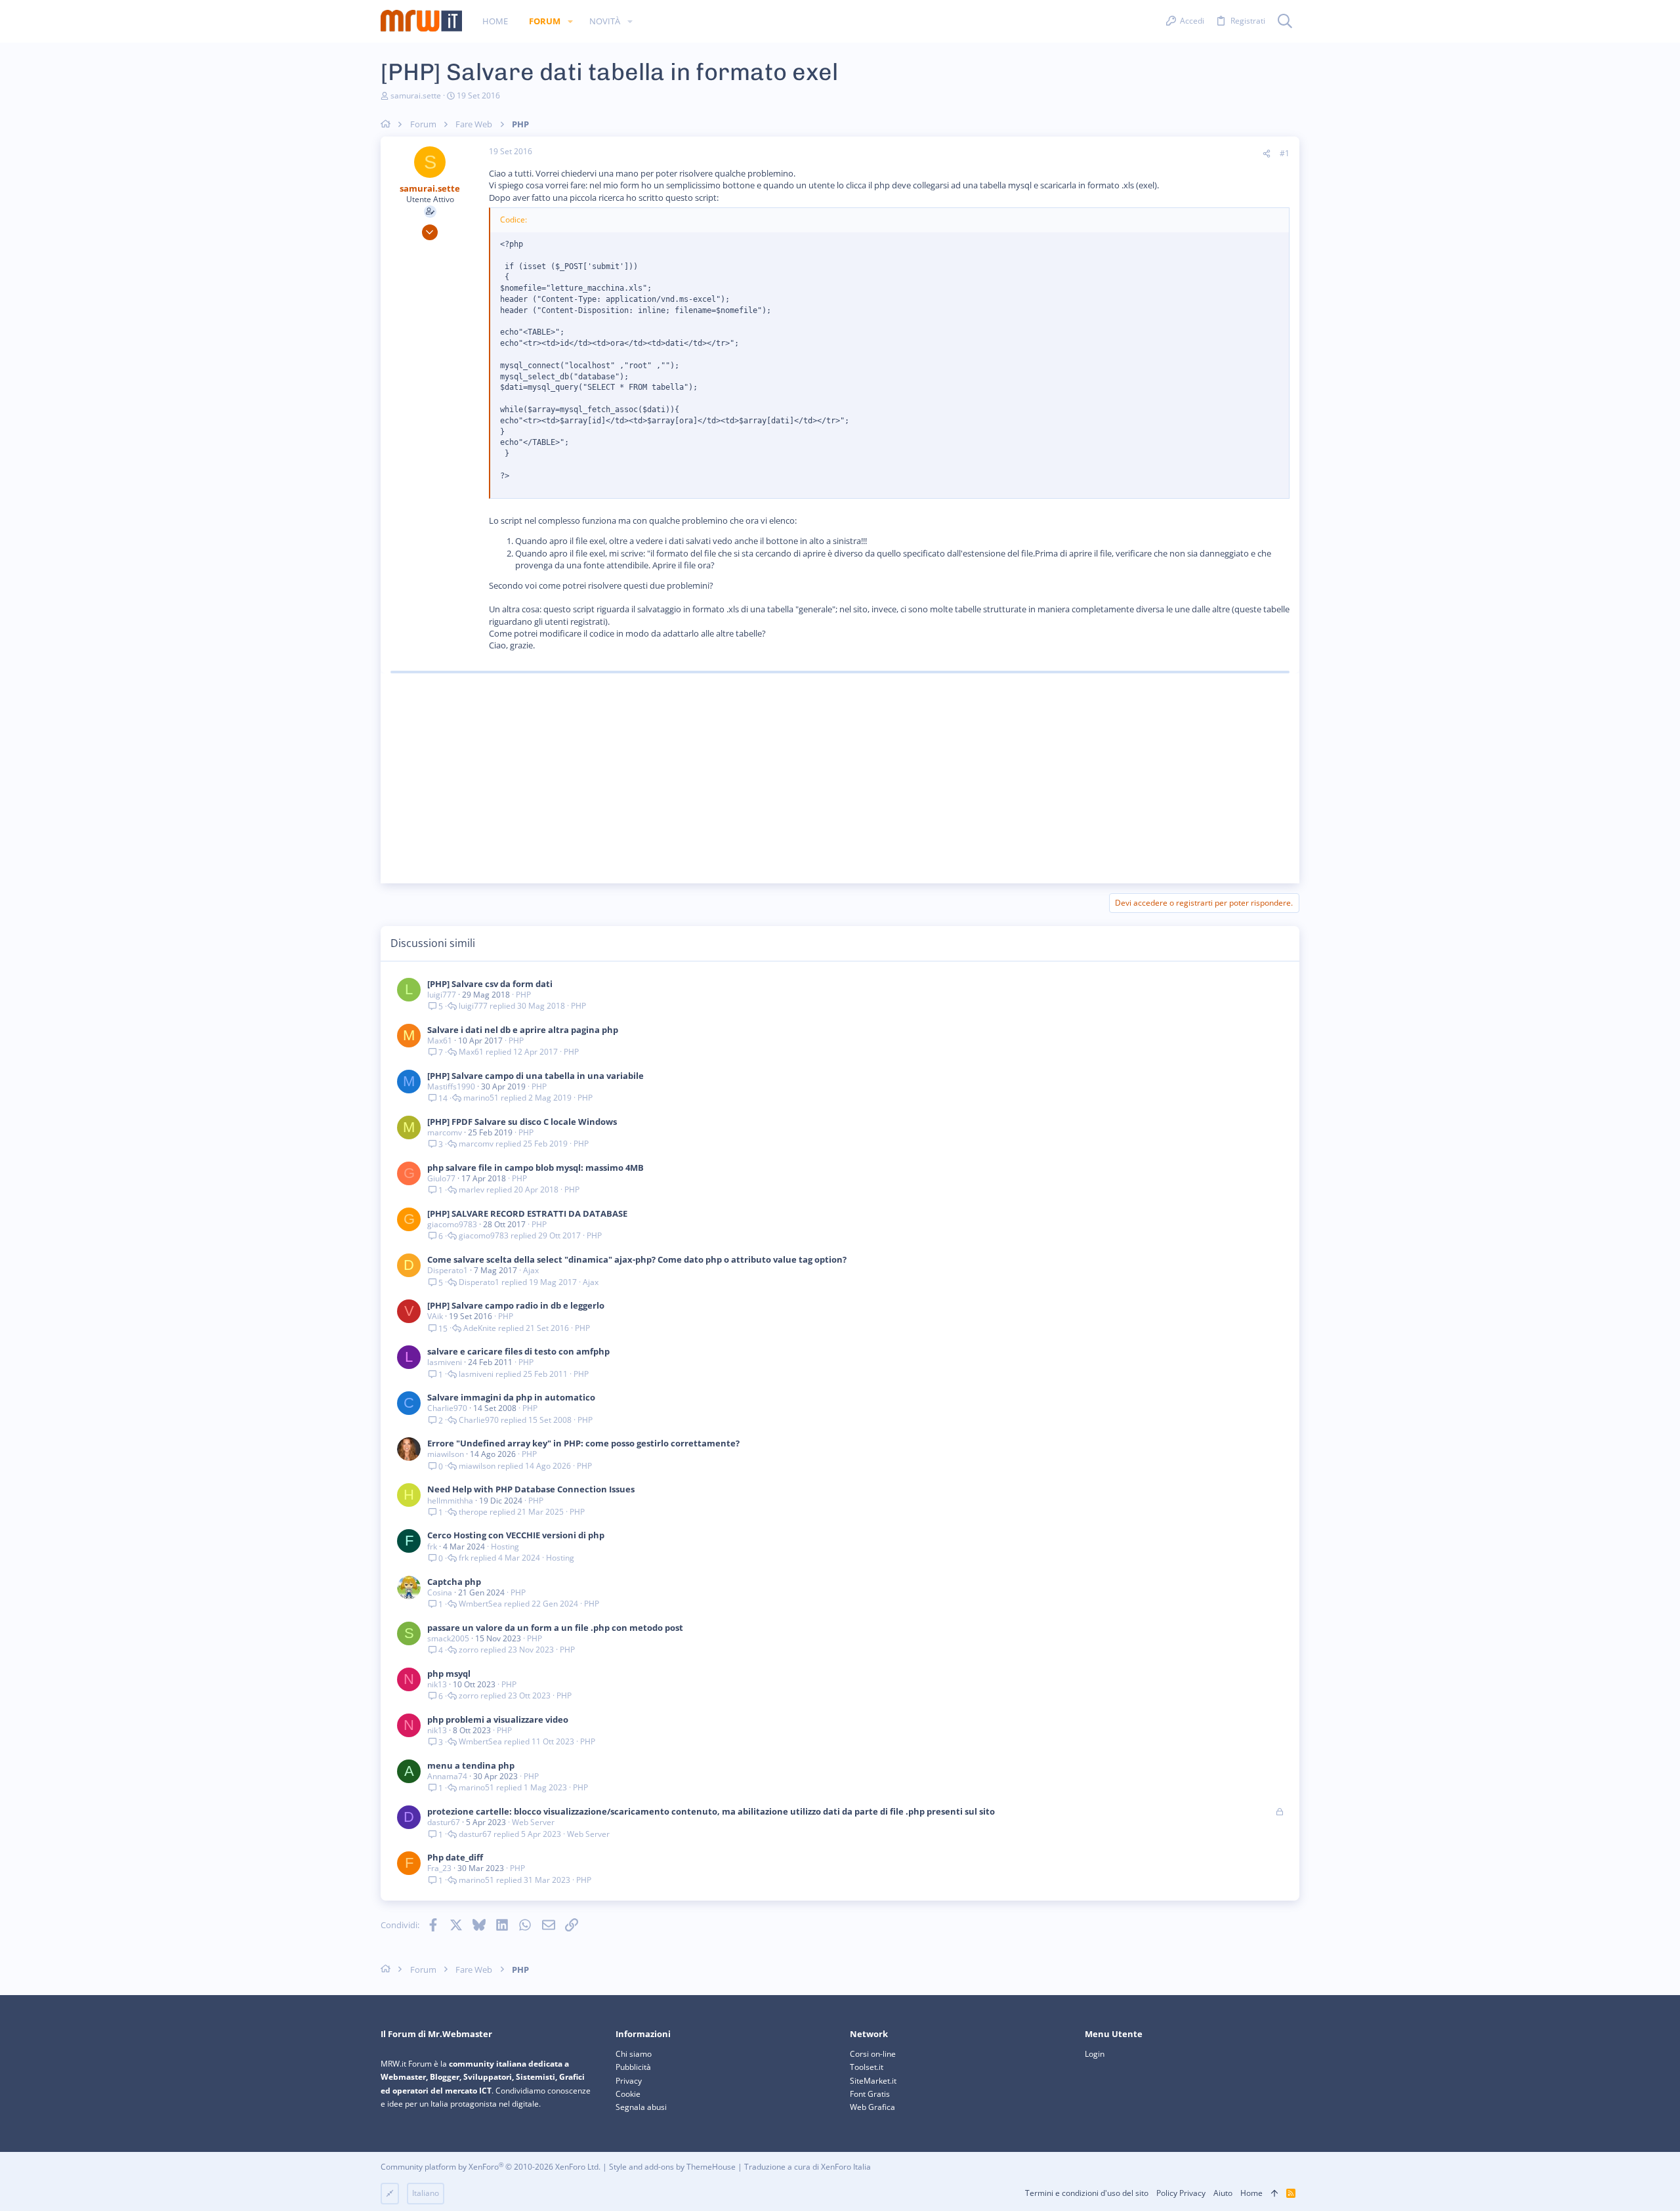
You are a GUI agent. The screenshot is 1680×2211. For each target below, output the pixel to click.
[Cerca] (1285, 22)
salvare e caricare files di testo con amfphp (518, 1351)
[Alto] (1274, 2194)
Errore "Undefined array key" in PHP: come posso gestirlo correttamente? (583, 1443)
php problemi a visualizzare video (498, 1719)
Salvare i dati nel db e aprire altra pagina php (523, 1030)
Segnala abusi (641, 2107)
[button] (570, 21)
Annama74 (447, 1776)
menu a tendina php (471, 1765)
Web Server (533, 1822)
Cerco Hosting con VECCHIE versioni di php (516, 1535)
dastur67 (444, 1822)
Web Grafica (872, 2107)
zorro (469, 1650)
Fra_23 (439, 1868)
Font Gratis (870, 2094)
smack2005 (448, 1638)
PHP (523, 995)
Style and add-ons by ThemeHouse (672, 2167)
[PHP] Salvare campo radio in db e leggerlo (516, 1305)
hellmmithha (450, 1501)
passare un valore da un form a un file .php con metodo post (555, 1628)
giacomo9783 (452, 1224)
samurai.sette (416, 95)
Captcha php (454, 1582)
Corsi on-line (873, 2054)
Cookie (628, 2094)
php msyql (449, 1674)
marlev (472, 1190)
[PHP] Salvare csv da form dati (490, 984)
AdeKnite (480, 1328)
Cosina (440, 1592)
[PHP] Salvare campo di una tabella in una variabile (535, 1076)
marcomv (445, 1132)
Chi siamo (634, 2054)
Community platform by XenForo (491, 2167)
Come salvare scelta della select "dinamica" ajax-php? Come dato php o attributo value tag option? (637, 1259)
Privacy (629, 2081)
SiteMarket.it (873, 2081)
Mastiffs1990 (451, 1086)
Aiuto (1223, 2193)
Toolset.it (867, 2067)
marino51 (481, 1098)
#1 (1285, 153)
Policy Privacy (1181, 2193)
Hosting (505, 1547)
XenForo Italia (846, 2167)
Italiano (426, 2193)
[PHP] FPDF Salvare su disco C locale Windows (522, 1122)
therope (473, 1512)
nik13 (437, 1684)
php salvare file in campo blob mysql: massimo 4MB (535, 1168)
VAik (435, 1316)
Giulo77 (441, 1178)
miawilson (446, 1454)
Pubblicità (633, 2067)
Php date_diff (455, 1857)
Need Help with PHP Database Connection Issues (531, 1489)
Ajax (531, 1270)
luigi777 (442, 995)
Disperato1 (448, 1270)
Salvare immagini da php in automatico (511, 1397)
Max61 (440, 1041)
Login (1095, 2054)
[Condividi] (1267, 154)
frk (432, 1547)
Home (1251, 2193)
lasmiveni (445, 1362)
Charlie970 (447, 1408)
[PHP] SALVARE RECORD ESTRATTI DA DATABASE (527, 1213)
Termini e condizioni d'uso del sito (1087, 2193)
